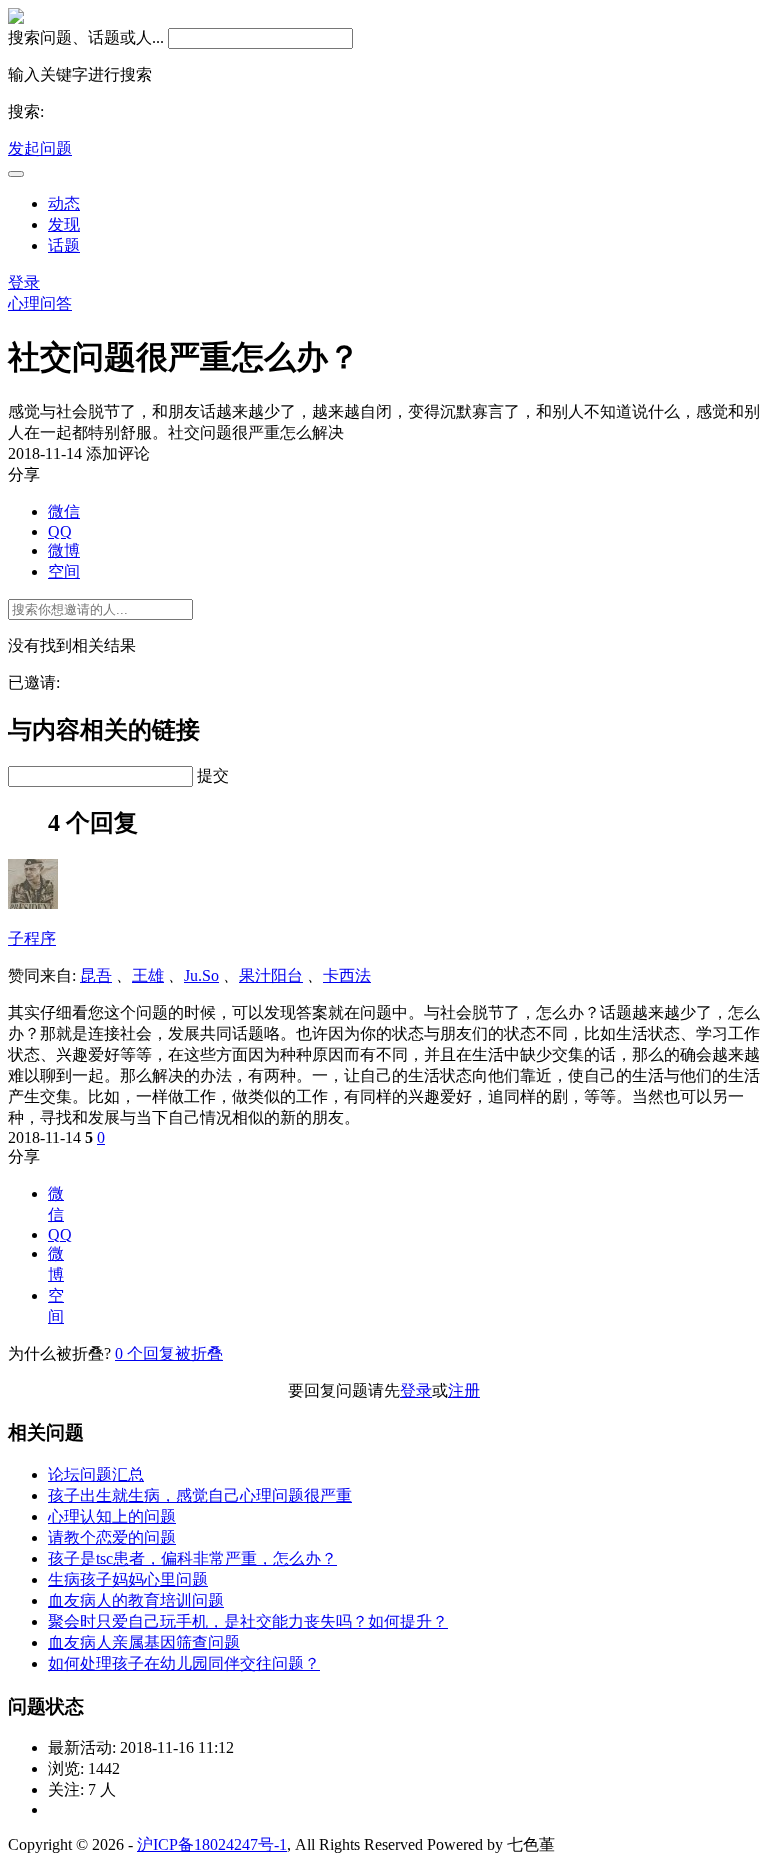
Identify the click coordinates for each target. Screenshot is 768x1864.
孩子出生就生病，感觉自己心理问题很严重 (200, 1495)
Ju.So (201, 975)
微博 (64, 550)
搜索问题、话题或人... (86, 37)
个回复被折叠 (169, 1353)
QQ (60, 531)
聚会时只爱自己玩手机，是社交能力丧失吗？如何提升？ (248, 1621)
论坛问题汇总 (96, 1474)
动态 (64, 203)
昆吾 (96, 975)
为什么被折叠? (59, 1353)
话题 (64, 245)
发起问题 (40, 148)
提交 (213, 775)
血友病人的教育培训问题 (136, 1600)
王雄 (148, 975)
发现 (64, 224)
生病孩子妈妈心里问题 (128, 1579)
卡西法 (347, 975)
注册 (464, 1390)
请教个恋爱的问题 (112, 1537)
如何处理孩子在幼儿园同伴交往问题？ (184, 1663)
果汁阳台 (271, 975)
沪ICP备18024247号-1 (212, 1844)
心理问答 (40, 303)
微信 (64, 511)
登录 (24, 282)
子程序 (32, 938)
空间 (64, 571)
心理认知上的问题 (112, 1516)
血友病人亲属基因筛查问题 (144, 1642)
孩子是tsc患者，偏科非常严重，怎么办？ (192, 1558)
